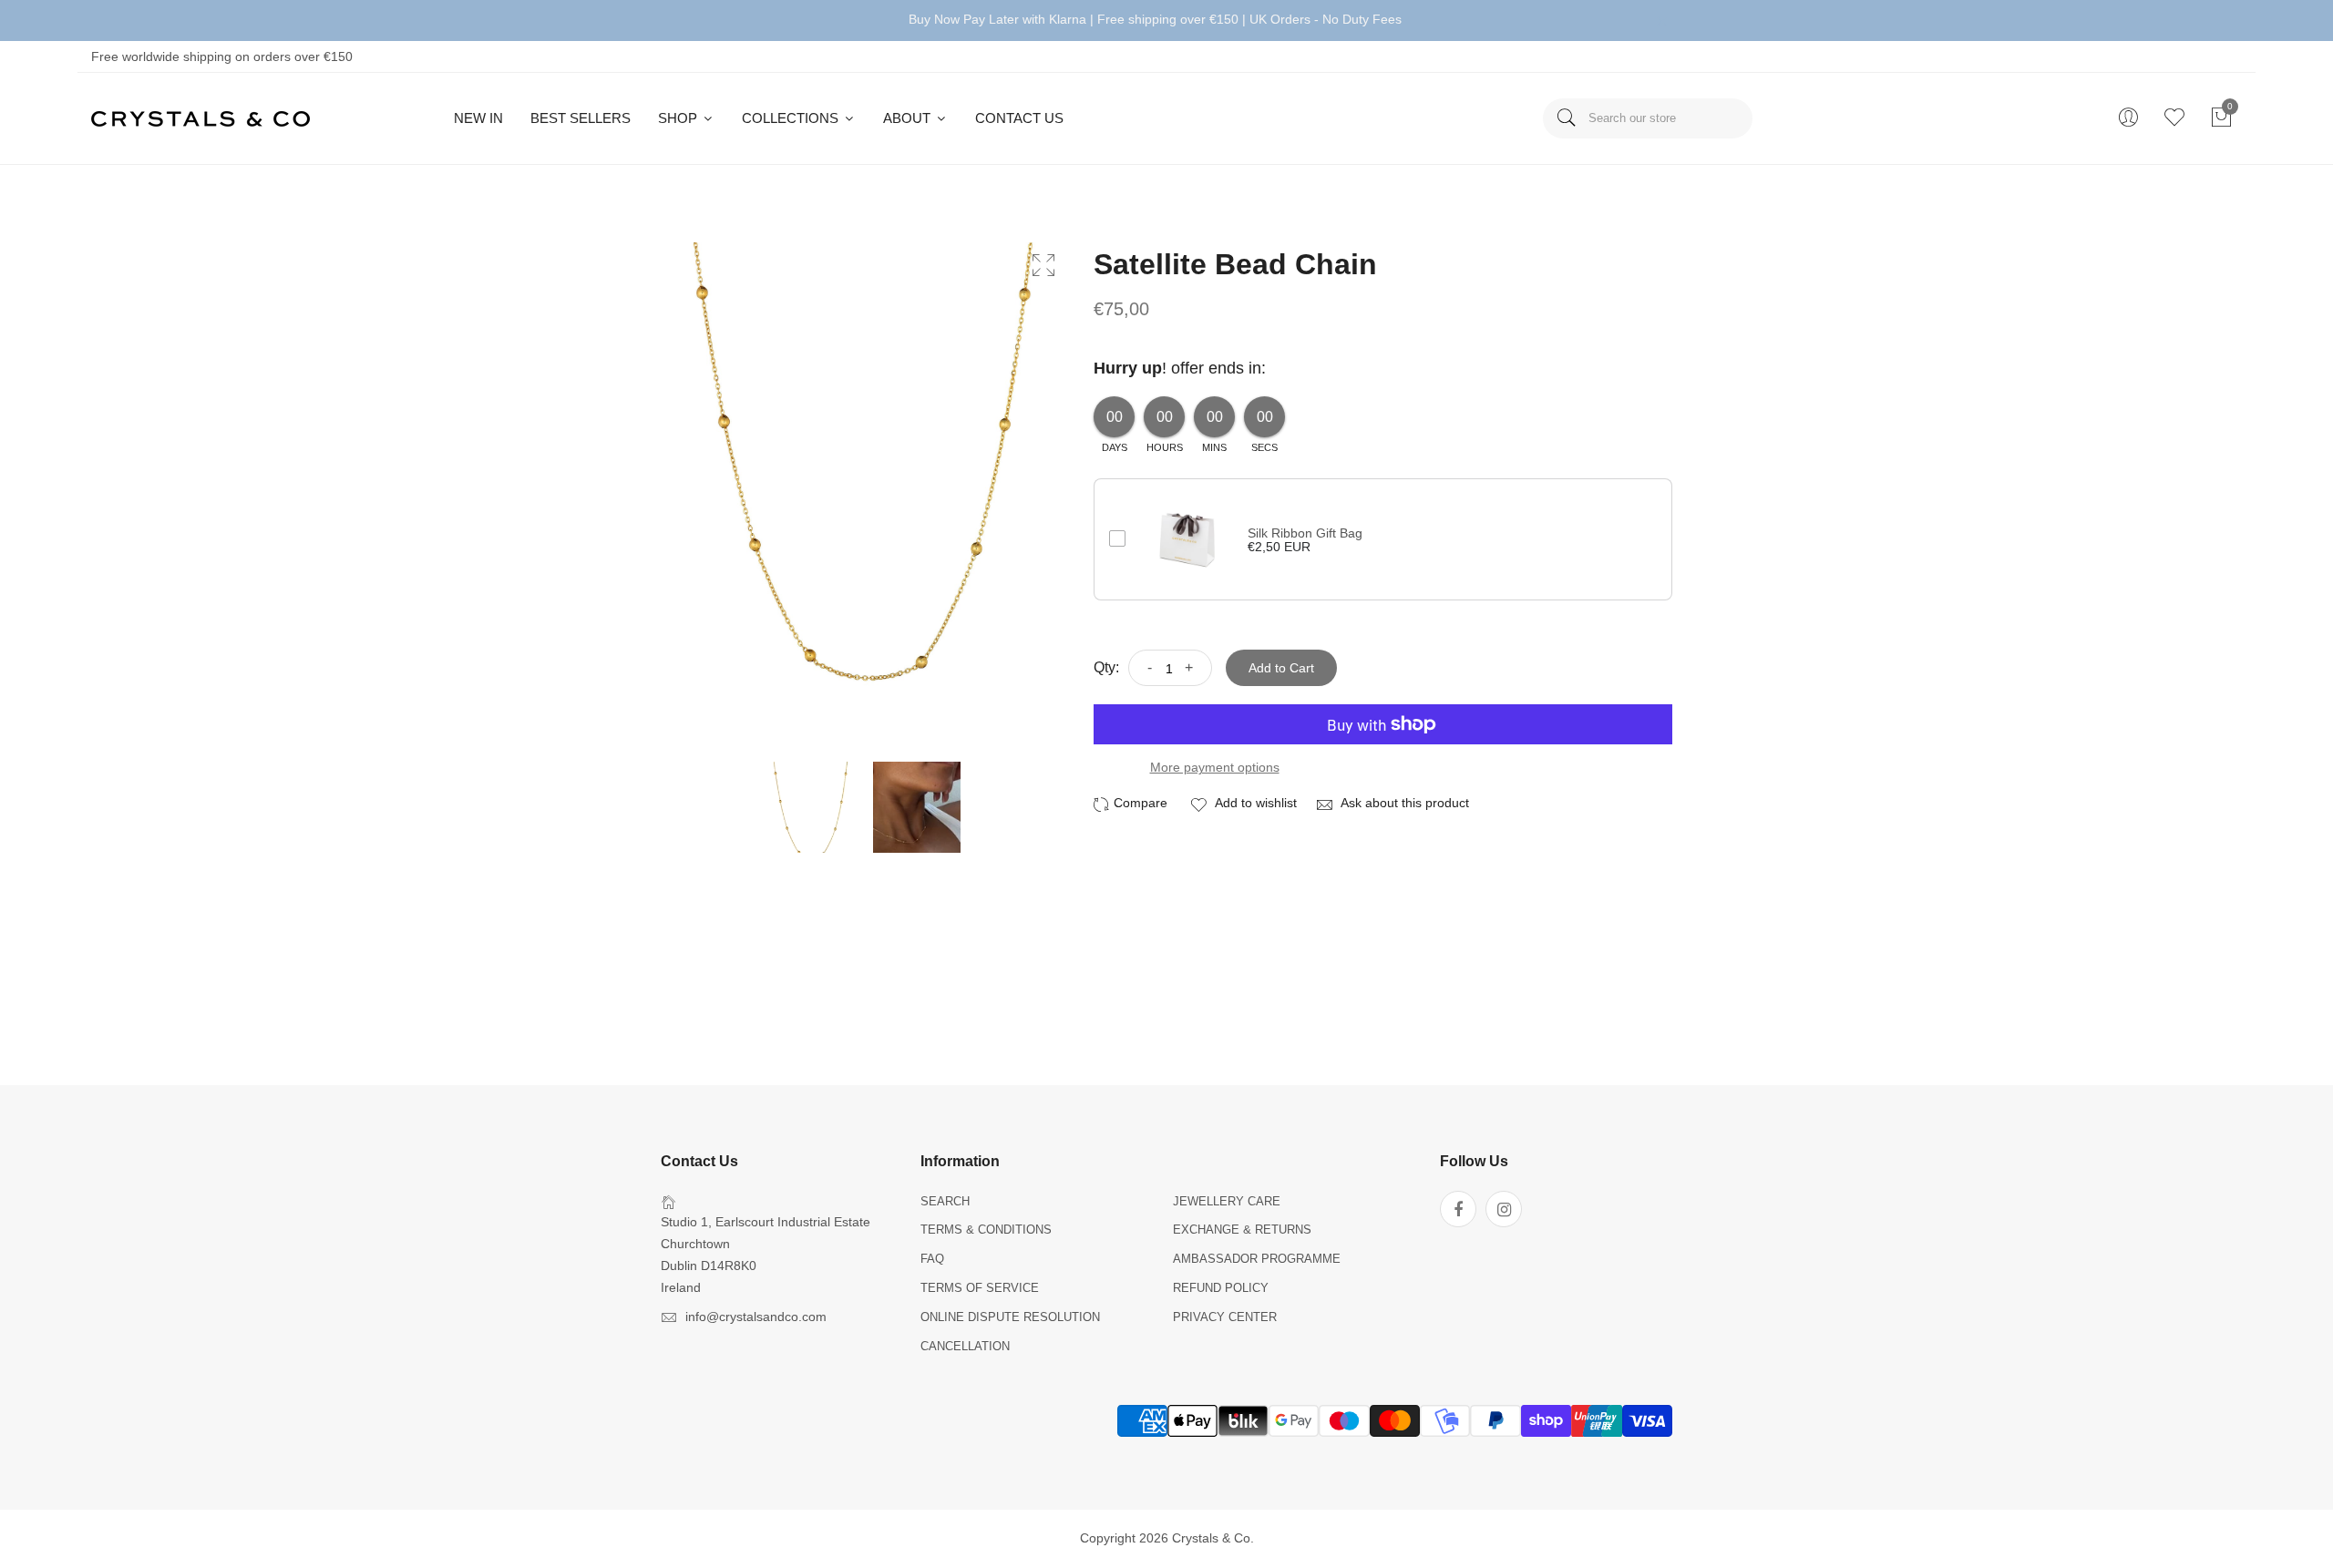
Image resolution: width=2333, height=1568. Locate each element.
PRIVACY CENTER (1225, 1317)
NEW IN (478, 118)
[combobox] (1648, 118)
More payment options (1215, 767)
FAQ (932, 1259)
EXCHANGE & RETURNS (1242, 1230)
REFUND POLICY (1221, 1288)
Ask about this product (1403, 803)
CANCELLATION (965, 1346)
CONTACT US (1019, 118)
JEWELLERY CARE (1227, 1201)
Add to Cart (1281, 668)
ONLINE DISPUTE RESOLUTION (1010, 1317)
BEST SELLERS (581, 118)
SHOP (679, 118)
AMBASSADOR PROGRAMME (1257, 1259)
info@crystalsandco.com (756, 1317)
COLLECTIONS (792, 118)
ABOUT (909, 118)
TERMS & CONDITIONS (986, 1230)
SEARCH (945, 1201)
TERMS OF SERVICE (980, 1288)
